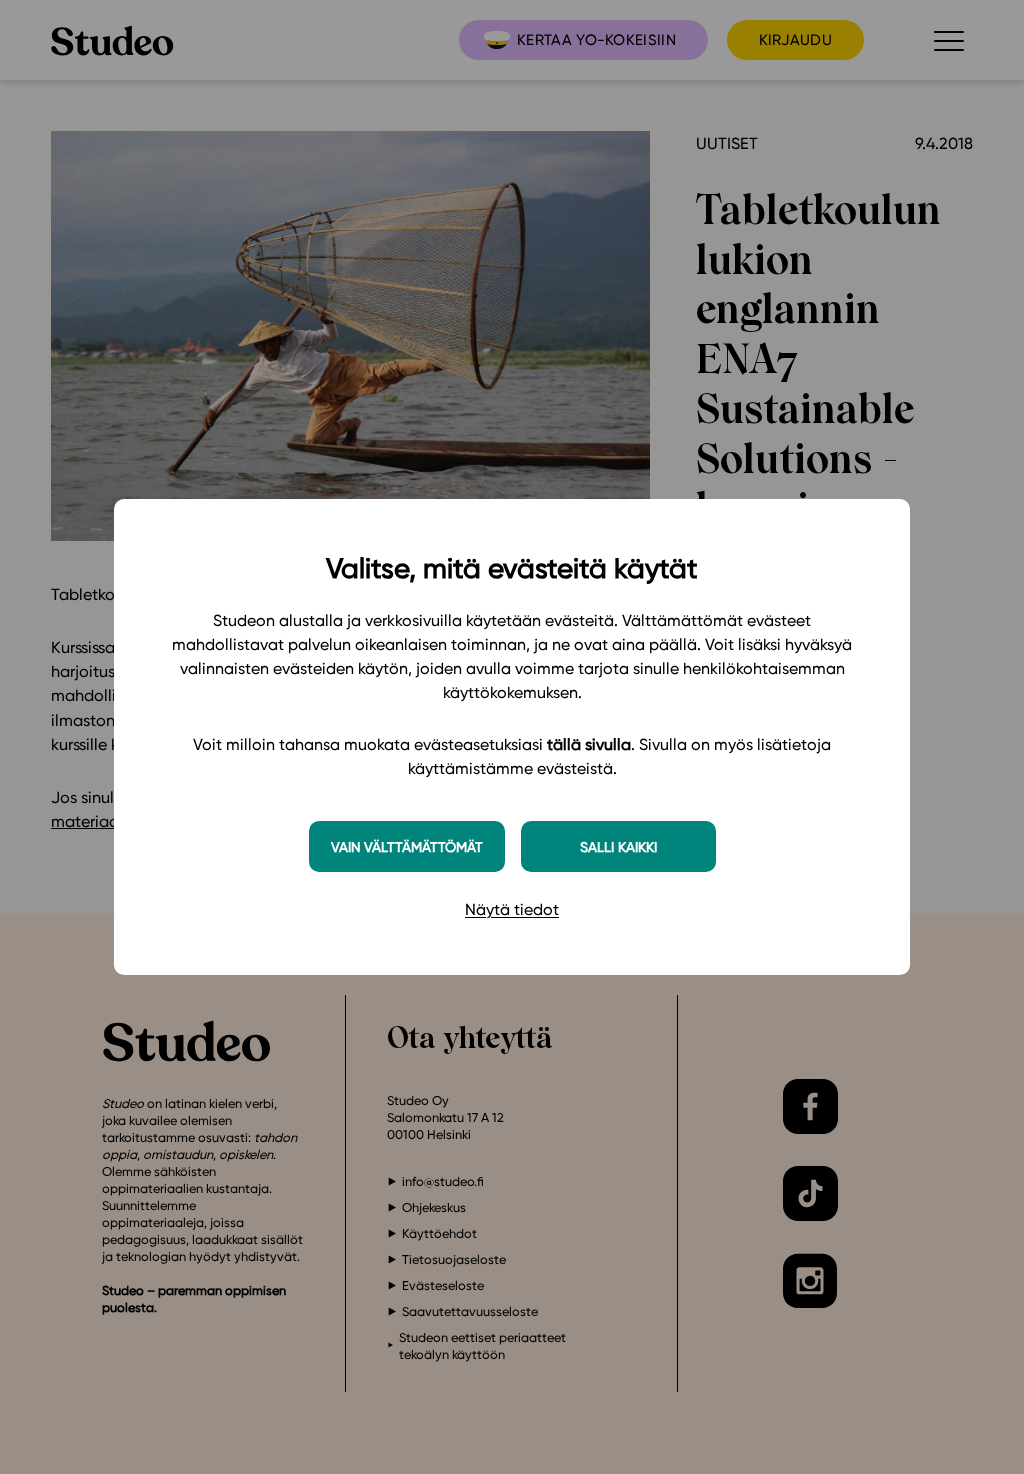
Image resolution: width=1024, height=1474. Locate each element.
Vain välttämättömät (407, 846)
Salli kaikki (618, 846)
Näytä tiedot (512, 909)
